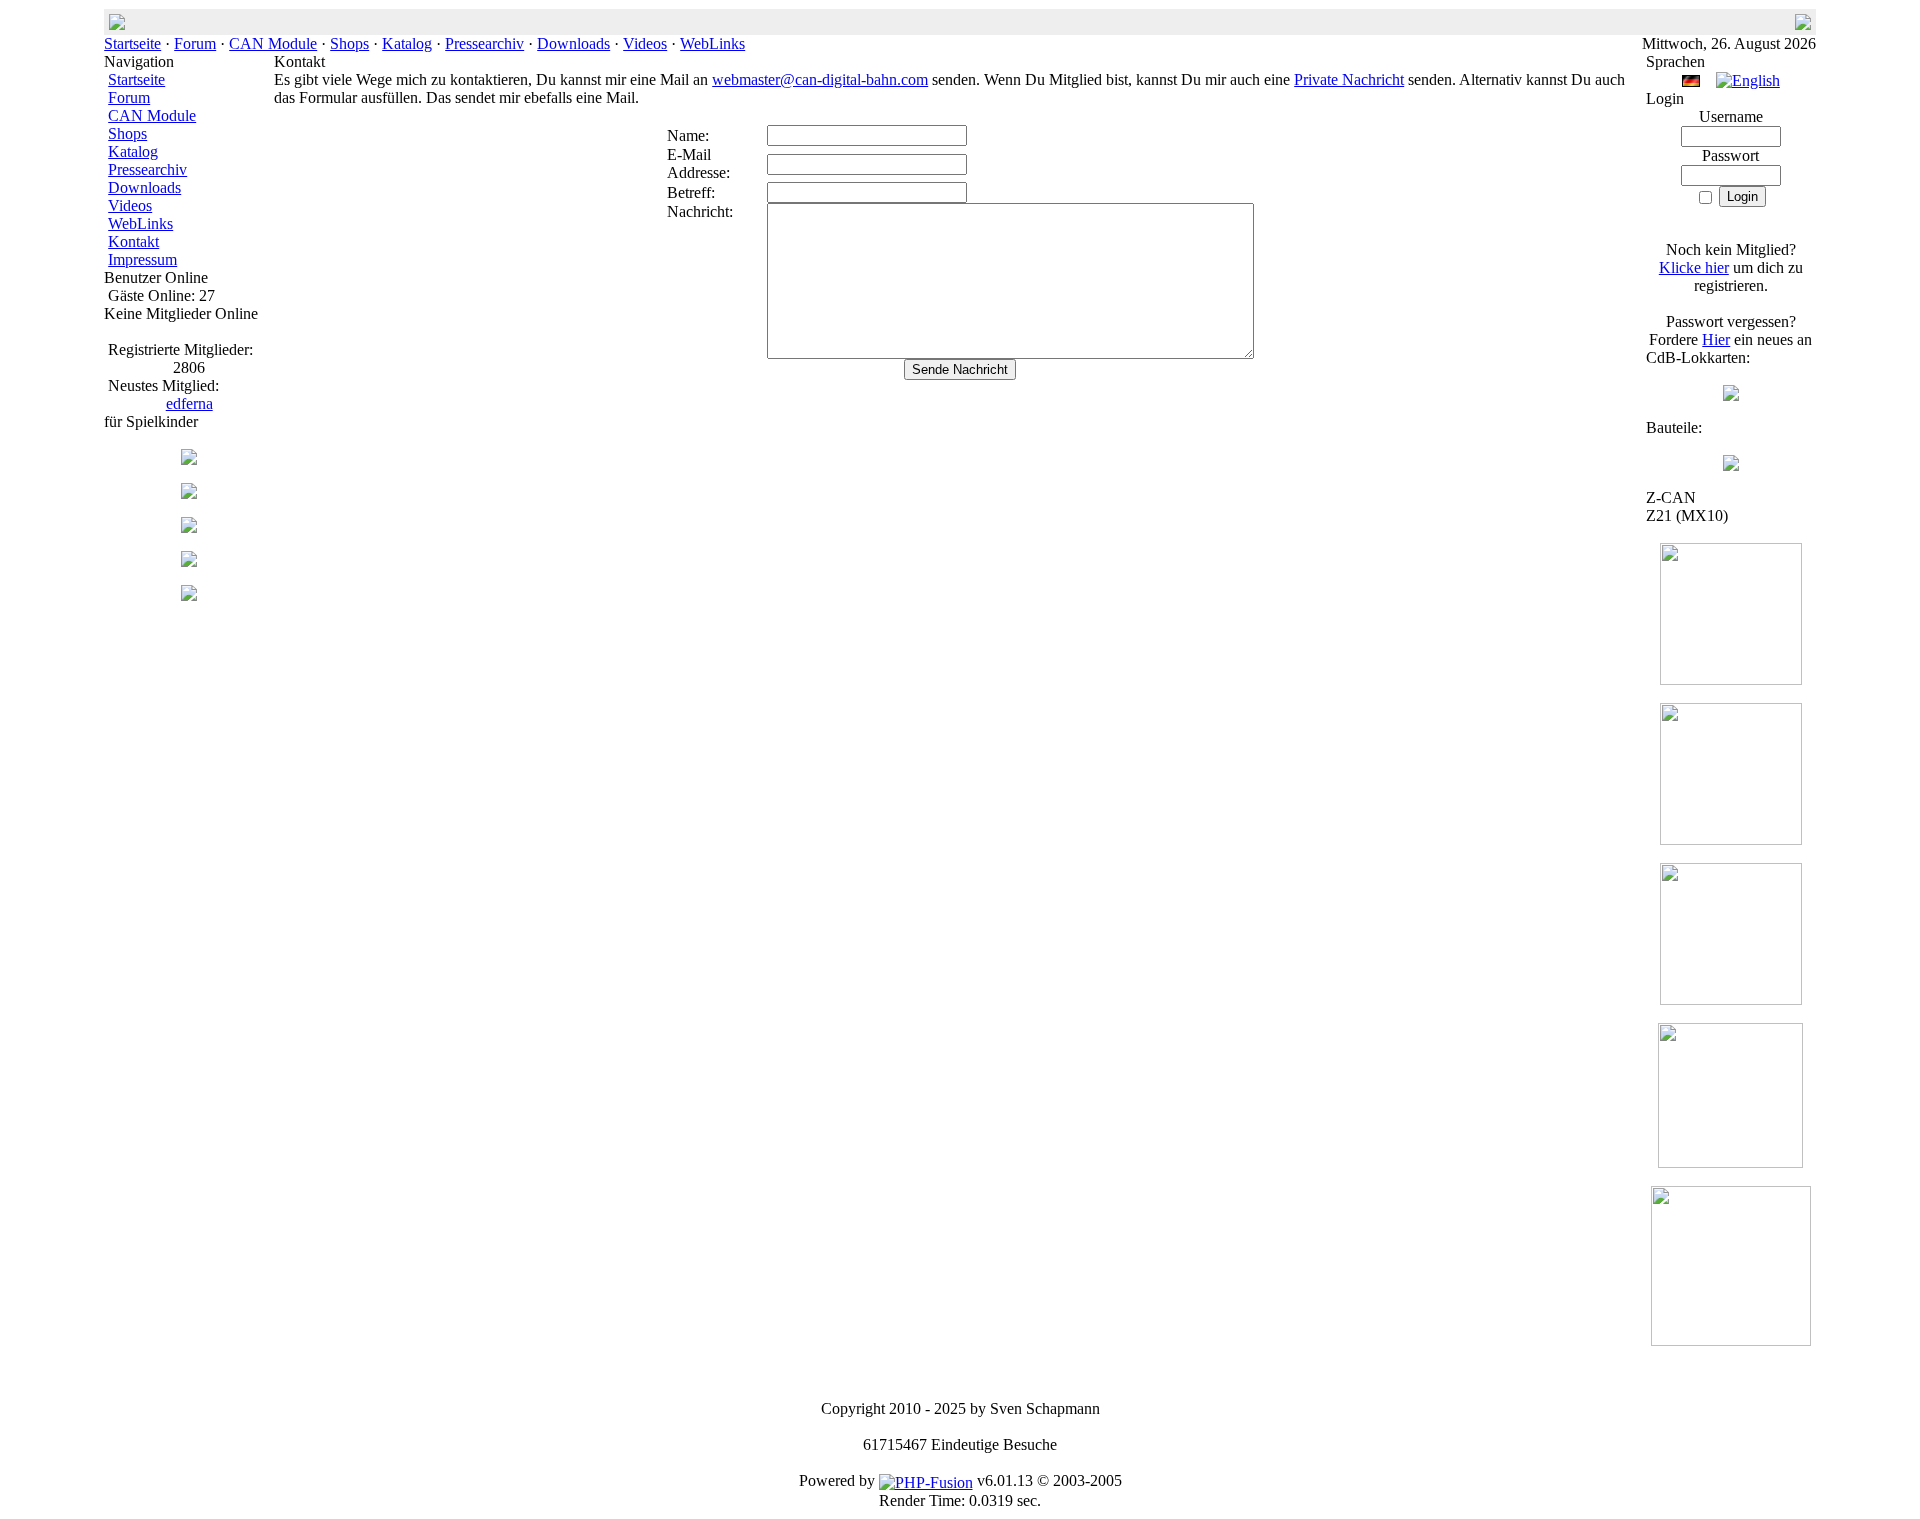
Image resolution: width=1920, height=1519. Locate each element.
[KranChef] (189, 493)
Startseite (132, 43)
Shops (349, 43)
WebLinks (712, 43)
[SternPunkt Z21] (1731, 679)
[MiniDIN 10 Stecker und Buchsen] (1731, 465)
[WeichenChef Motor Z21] (1731, 1340)
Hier (1716, 339)
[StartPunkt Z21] (1731, 999)
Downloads (573, 43)
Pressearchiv (484, 43)
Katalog (407, 43)
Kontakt (133, 241)
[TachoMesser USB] (189, 527)
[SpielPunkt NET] (189, 561)
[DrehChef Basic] (189, 595)
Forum (195, 43)
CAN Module (273, 43)
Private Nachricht (1349, 79)
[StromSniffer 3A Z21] (1730, 1162)
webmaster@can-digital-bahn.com (820, 79)
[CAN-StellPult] (189, 459)
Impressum (142, 259)
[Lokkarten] (1731, 395)
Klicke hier (1694, 267)
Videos (645, 43)
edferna (189, 403)
